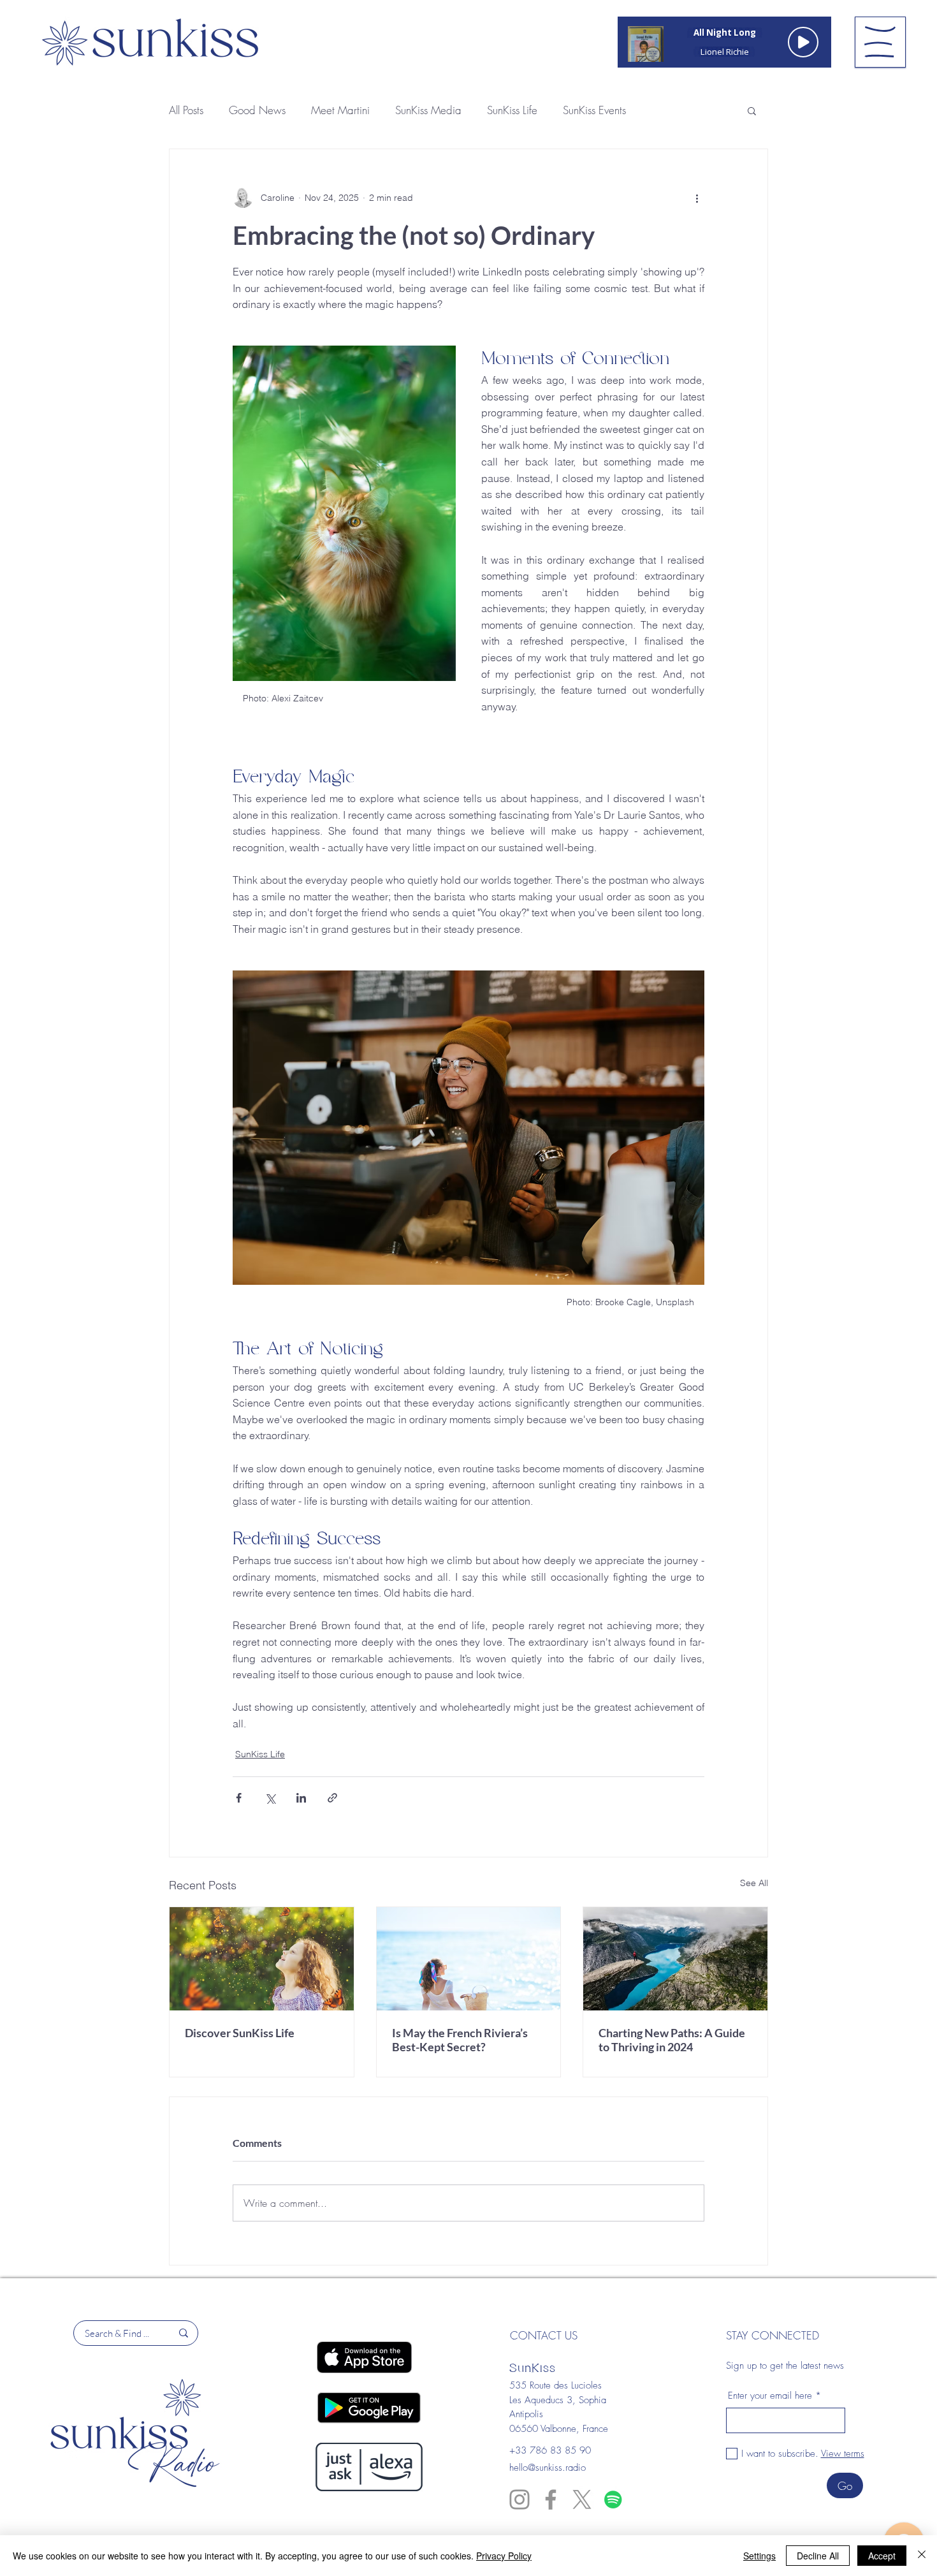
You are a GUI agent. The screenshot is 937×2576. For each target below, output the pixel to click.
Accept (882, 2556)
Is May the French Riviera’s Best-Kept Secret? (460, 2040)
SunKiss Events (594, 110)
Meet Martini (340, 110)
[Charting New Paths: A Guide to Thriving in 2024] (675, 1959)
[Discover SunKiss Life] (262, 1959)
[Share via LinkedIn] (301, 1798)
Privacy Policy (504, 2556)
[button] (880, 42)
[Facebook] (551, 2499)
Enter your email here (770, 2396)
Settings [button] (759, 2556)
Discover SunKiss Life (240, 2033)
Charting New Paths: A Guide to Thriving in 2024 (672, 2040)
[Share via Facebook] (239, 1798)
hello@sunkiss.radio (548, 2468)
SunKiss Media (428, 110)
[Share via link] (332, 1798)
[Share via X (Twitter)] (270, 1798)
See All (754, 1883)
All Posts (186, 110)
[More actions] (697, 198)
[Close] (922, 2556)
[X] (582, 2499)
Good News (257, 110)
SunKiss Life (512, 110)
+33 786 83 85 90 (550, 2450)
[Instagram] (519, 2499)
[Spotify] (613, 2499)
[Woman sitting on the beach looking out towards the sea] (469, 1959)
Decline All (818, 2556)
